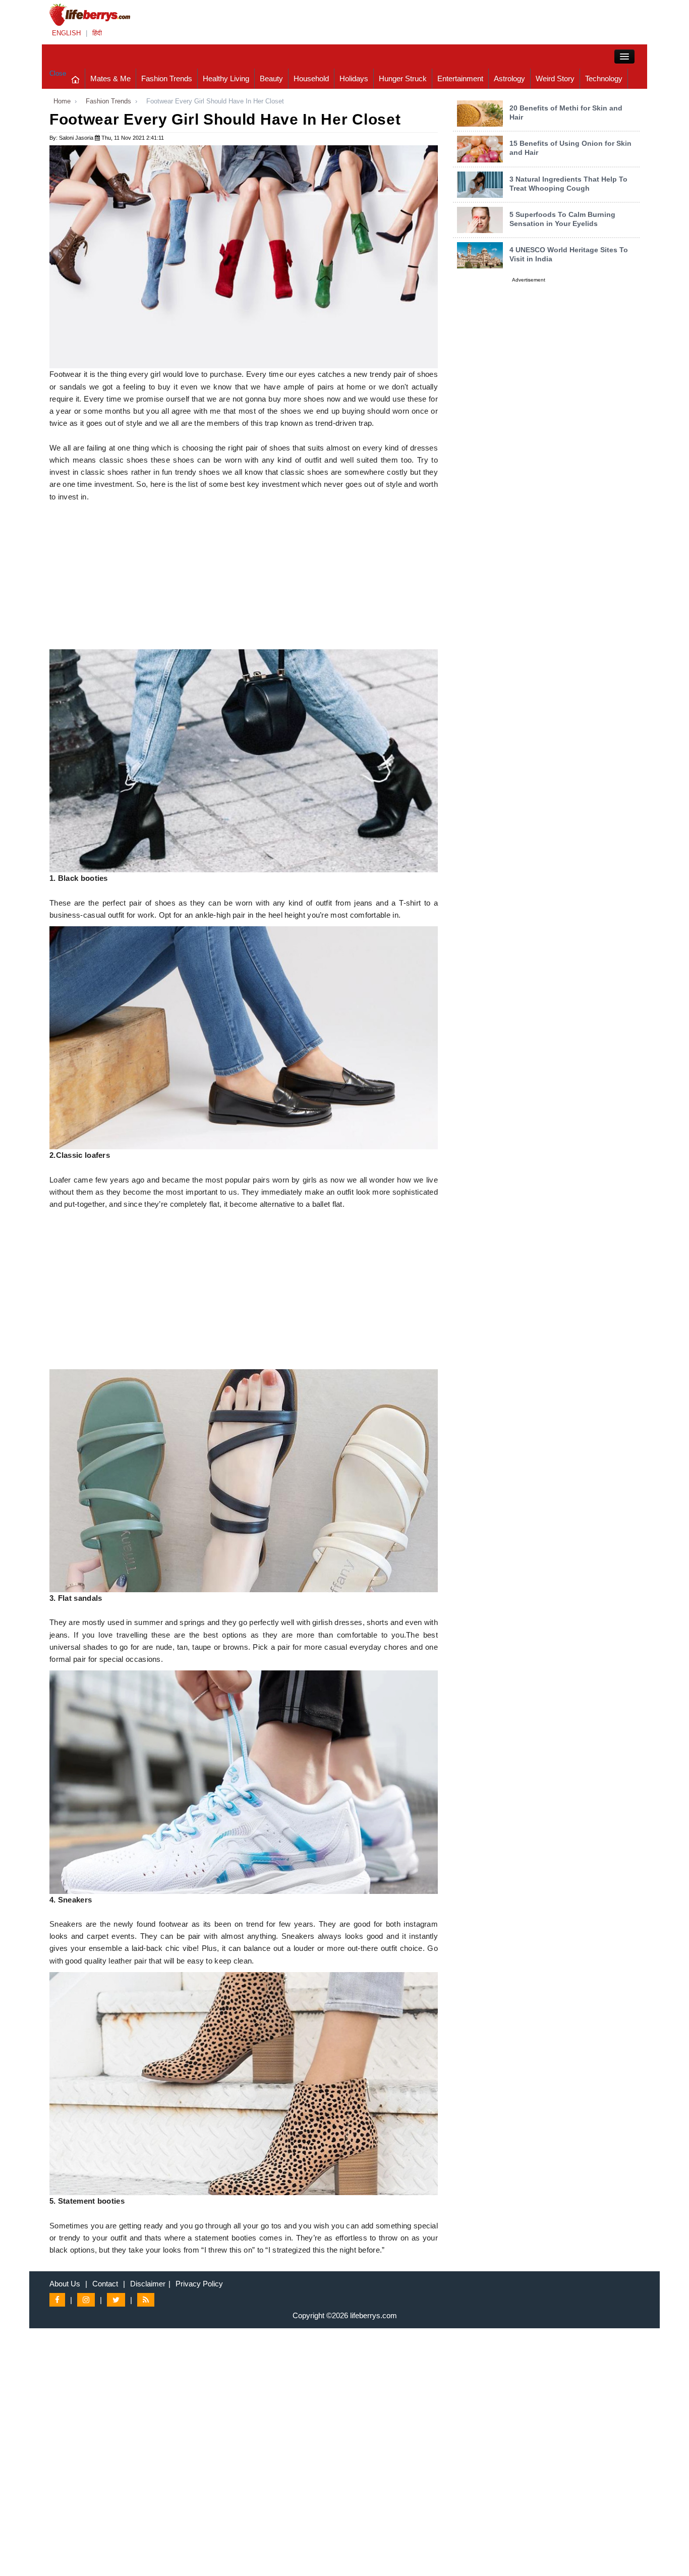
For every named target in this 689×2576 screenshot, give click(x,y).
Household (311, 78)
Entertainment (460, 78)
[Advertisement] (244, 579)
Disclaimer (148, 2284)
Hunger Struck (403, 78)
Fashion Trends (167, 78)
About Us (65, 2284)
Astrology (509, 78)
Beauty (271, 78)
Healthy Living (226, 78)
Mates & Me (110, 78)
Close (58, 73)
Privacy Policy (199, 2284)
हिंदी (97, 33)
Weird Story (555, 78)
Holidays (354, 78)
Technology (604, 78)
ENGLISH (66, 33)
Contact (105, 2284)
